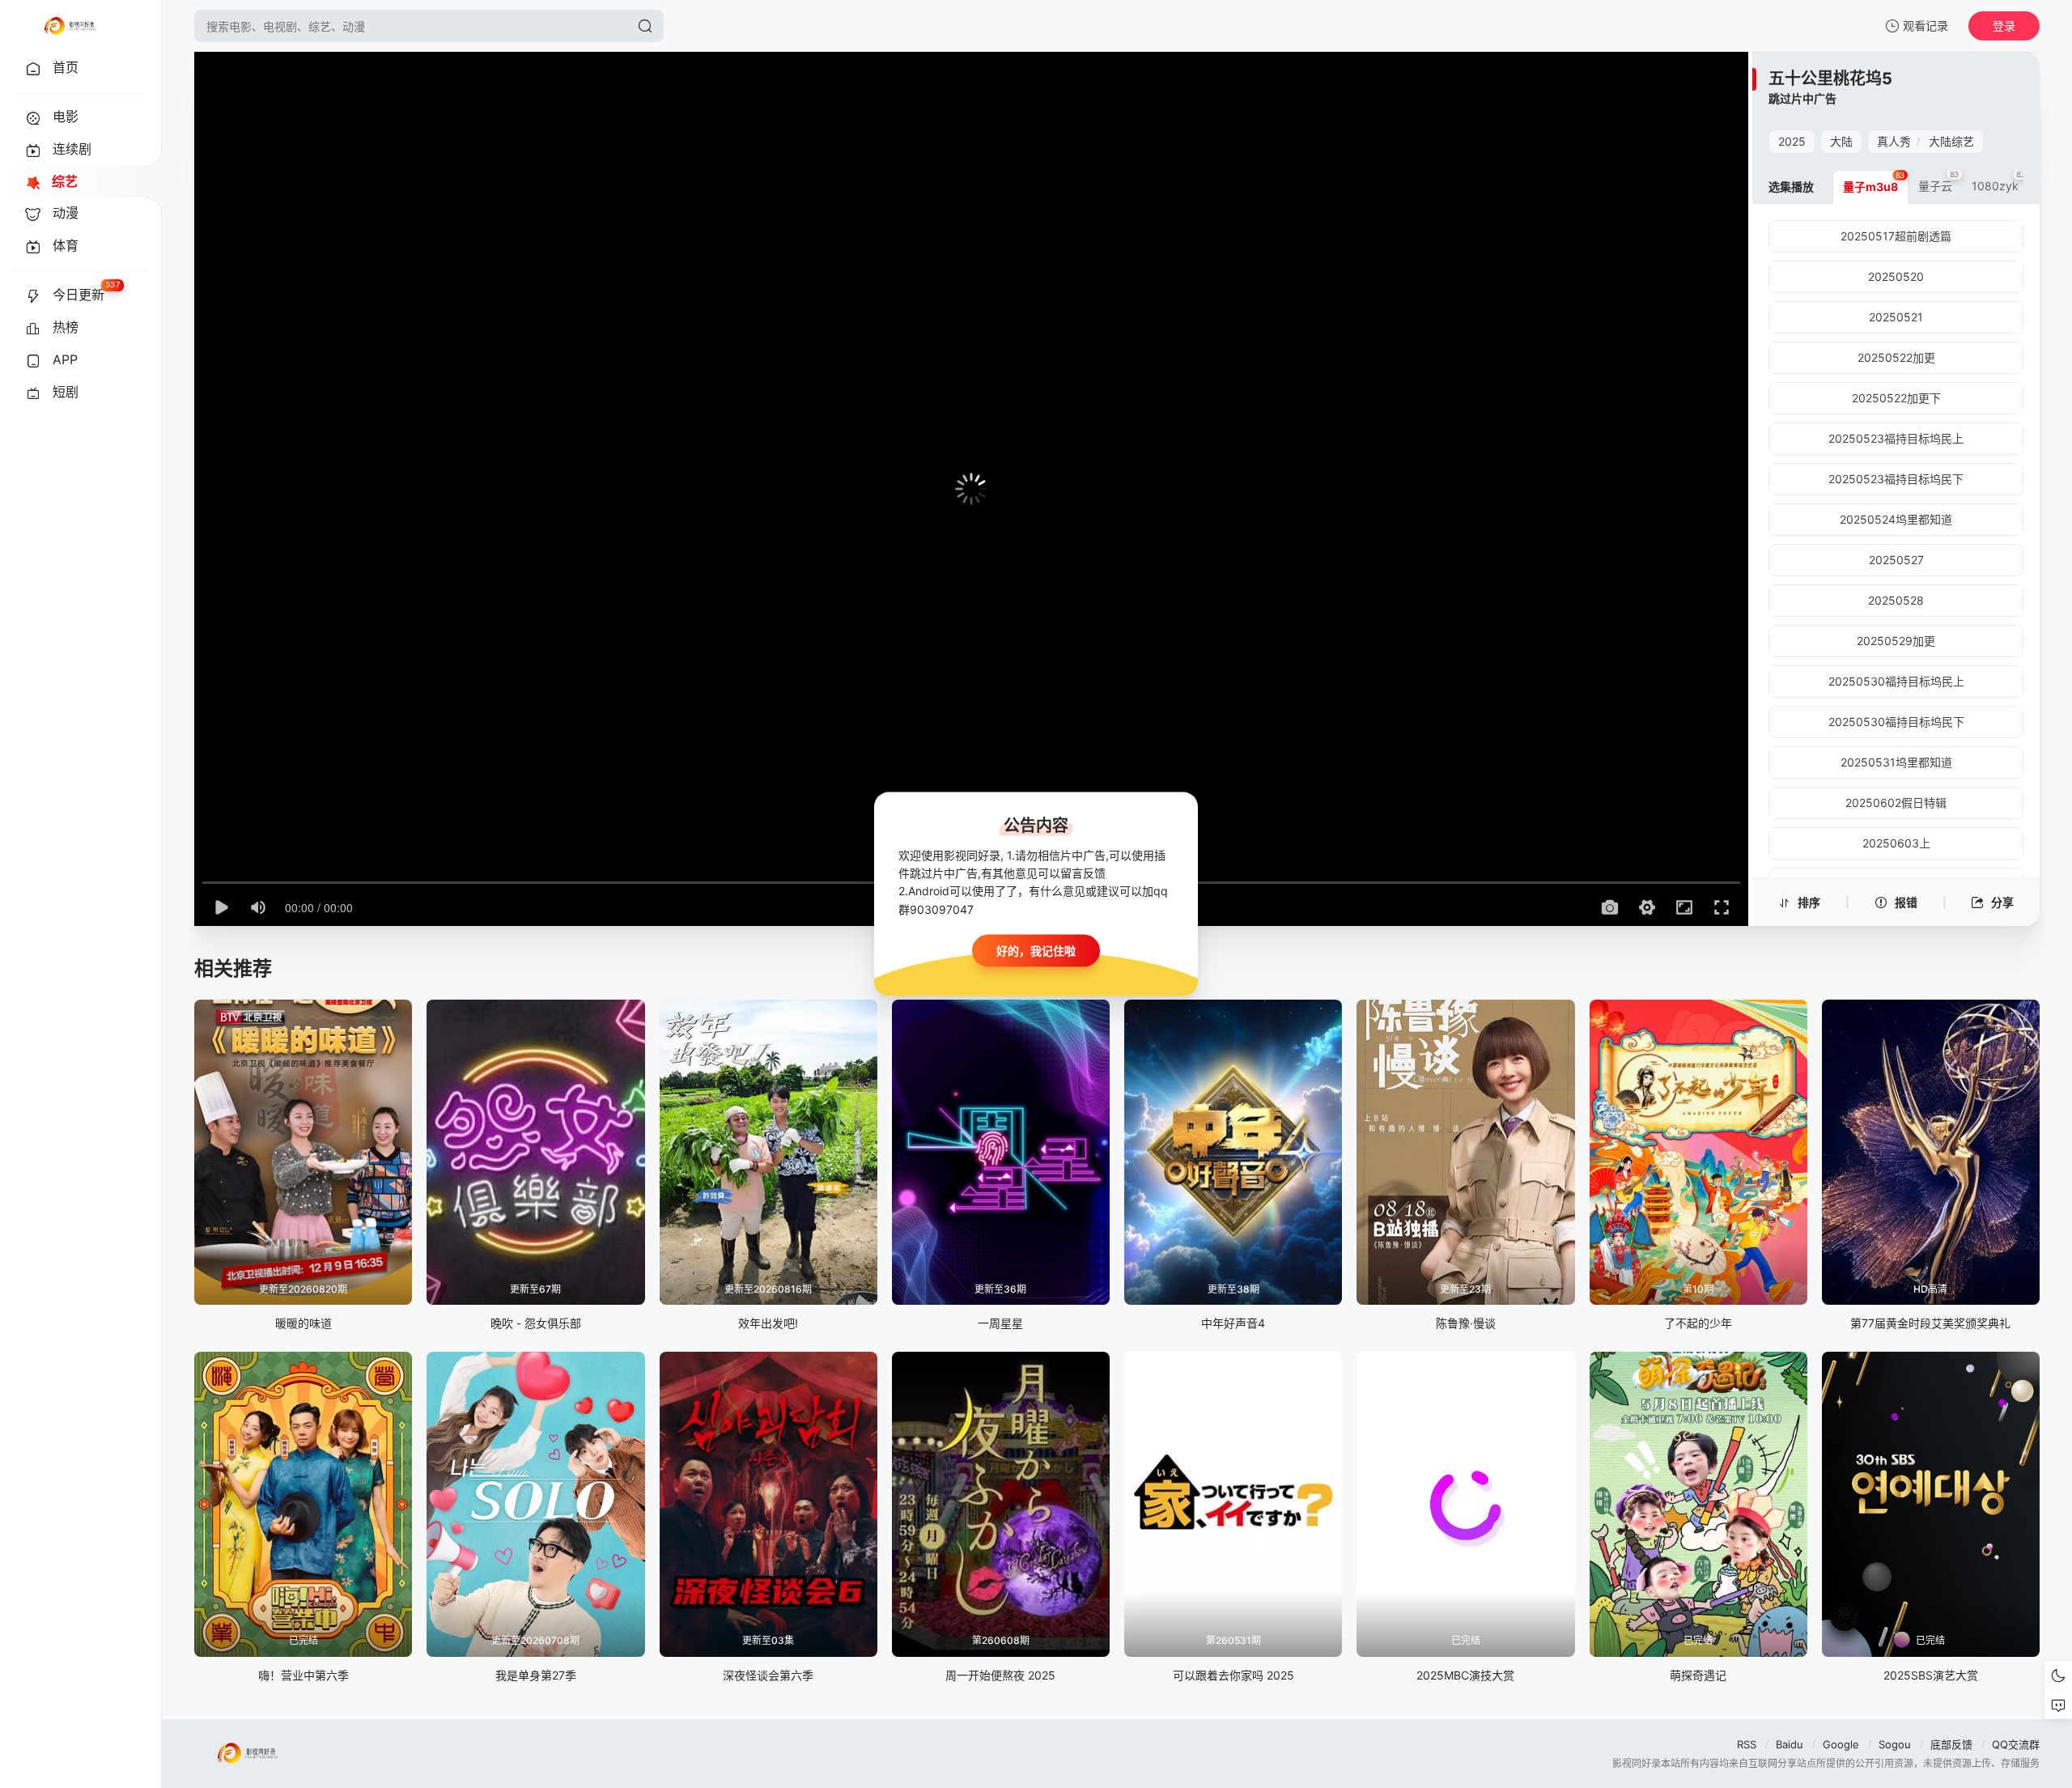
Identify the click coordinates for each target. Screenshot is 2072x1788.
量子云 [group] (1939, 181)
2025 (1792, 141)
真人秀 (1894, 141)
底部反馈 (1951, 1744)
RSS (1747, 1744)
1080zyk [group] (1999, 181)
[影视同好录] (70, 26)
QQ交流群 (2016, 1744)
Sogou (1895, 1744)
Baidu (1790, 1744)
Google (1841, 1744)
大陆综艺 (1951, 141)
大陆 (1841, 141)
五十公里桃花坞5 (1830, 79)
